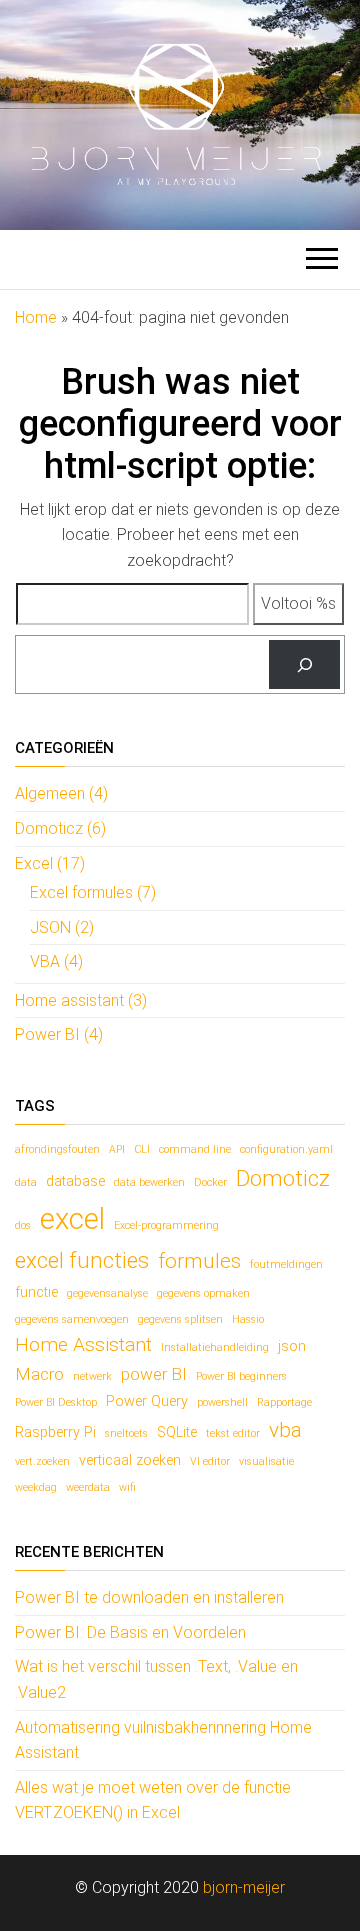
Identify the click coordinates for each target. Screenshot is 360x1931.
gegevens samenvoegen (72, 1319)
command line (195, 1149)
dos (23, 1225)
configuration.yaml (286, 1149)
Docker (210, 1182)
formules (199, 1261)
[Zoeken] (304, 664)
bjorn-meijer (244, 1887)
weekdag (36, 1487)
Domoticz (283, 1178)
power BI (154, 1374)
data (26, 1182)
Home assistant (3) (81, 1000)
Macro (39, 1374)
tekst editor (233, 1433)
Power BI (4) (59, 1034)
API (117, 1149)
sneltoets (126, 1433)
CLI (142, 1149)
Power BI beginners (241, 1376)
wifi (127, 1487)
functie (36, 1292)
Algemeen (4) (61, 793)
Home (36, 317)
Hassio (248, 1319)
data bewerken (149, 1182)
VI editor (210, 1461)
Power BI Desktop (56, 1402)
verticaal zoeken (130, 1460)
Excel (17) (50, 863)
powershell (222, 1402)
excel (72, 1219)
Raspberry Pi (55, 1432)
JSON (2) (62, 927)
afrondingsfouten (57, 1149)
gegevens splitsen (180, 1319)
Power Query (147, 1401)
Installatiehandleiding (215, 1347)
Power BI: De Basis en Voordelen (130, 1632)
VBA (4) (56, 961)
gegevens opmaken (203, 1293)
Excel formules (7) (93, 892)
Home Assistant (83, 1344)
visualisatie (266, 1461)
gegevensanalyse (107, 1293)
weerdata (88, 1487)
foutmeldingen (286, 1264)
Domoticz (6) (60, 828)
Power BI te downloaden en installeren (149, 1597)
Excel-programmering (166, 1225)
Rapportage (284, 1402)
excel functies (82, 1260)
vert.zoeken (42, 1461)
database (75, 1181)
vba (285, 1430)
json (292, 1346)
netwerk (92, 1376)
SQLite (177, 1432)
